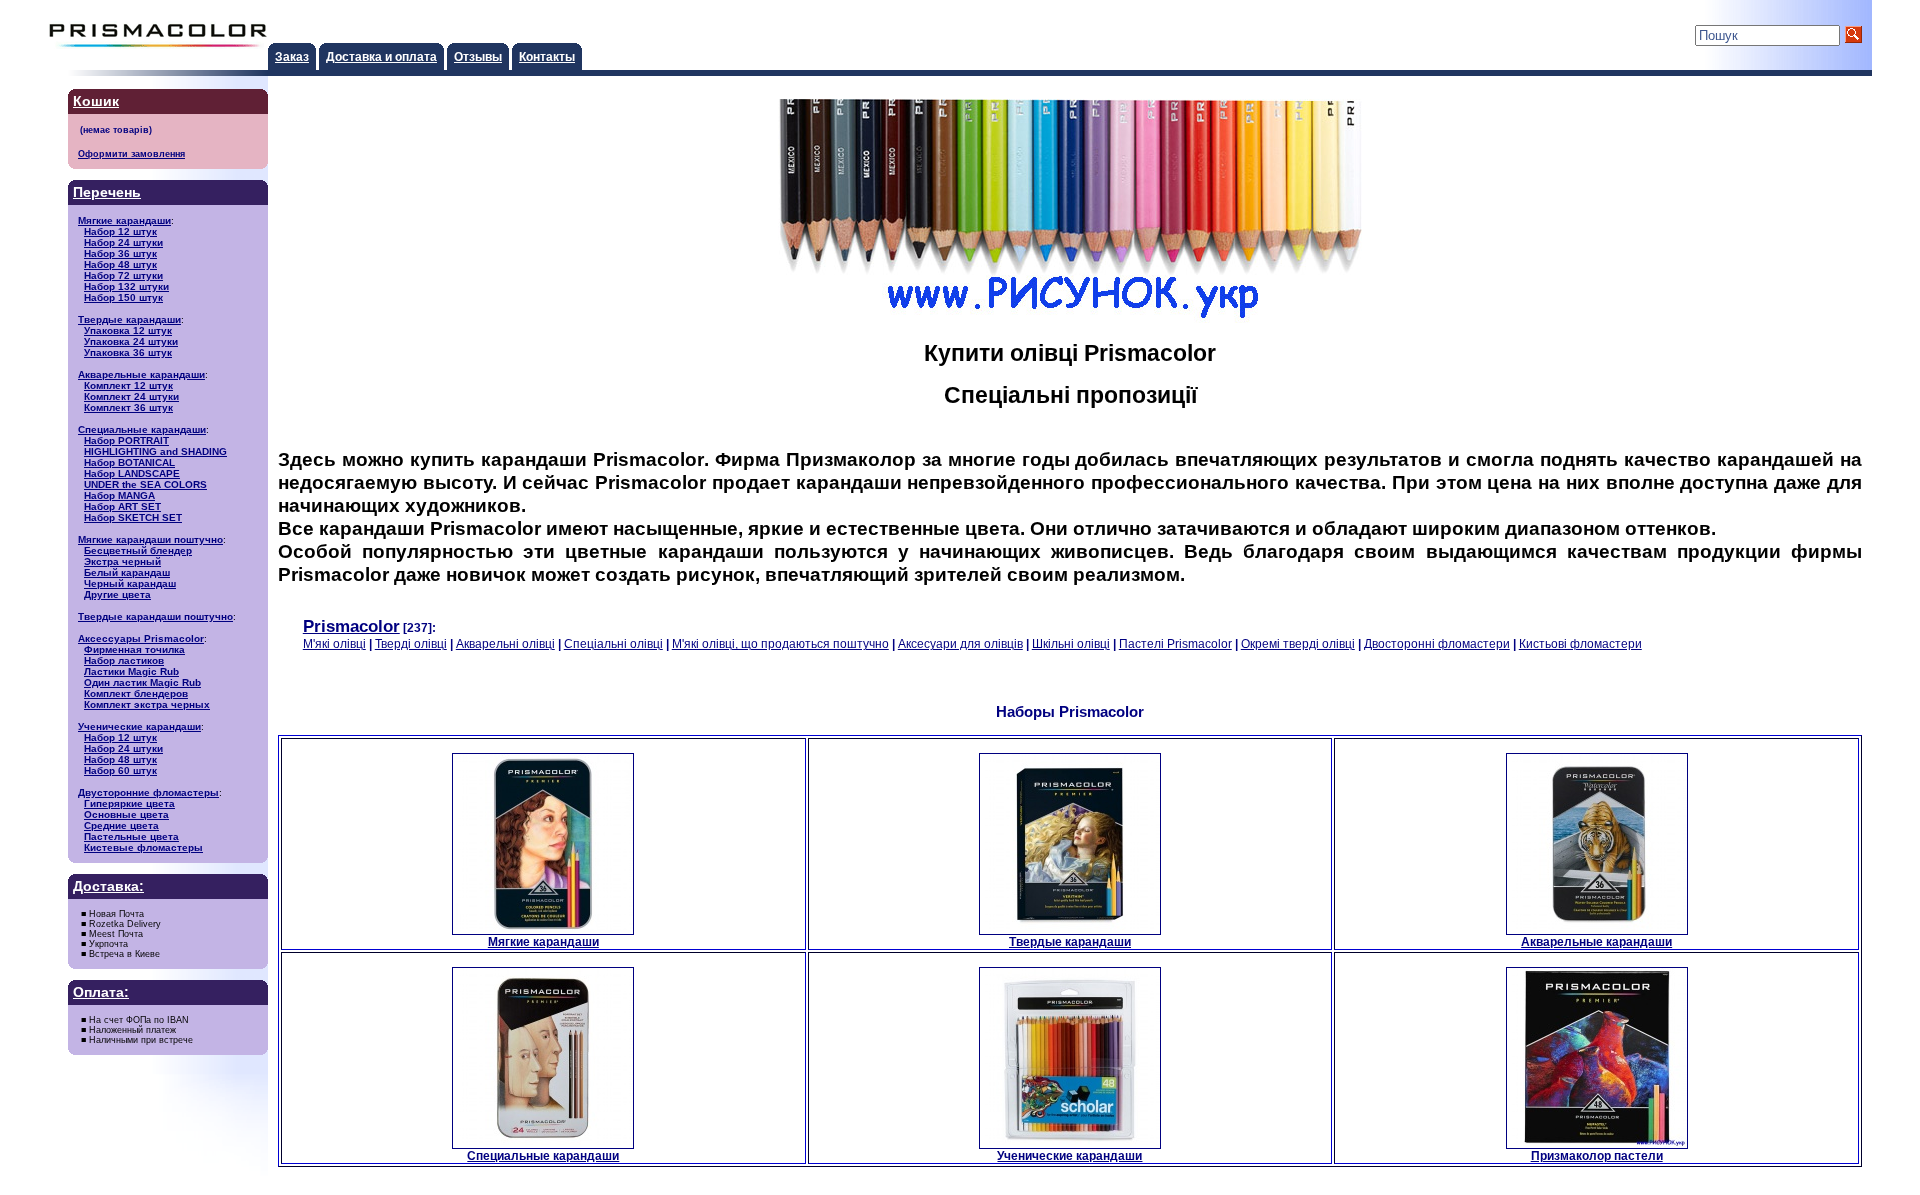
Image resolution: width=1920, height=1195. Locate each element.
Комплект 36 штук (128, 407)
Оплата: (101, 992)
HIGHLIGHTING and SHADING (155, 451)
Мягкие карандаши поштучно (150, 539)
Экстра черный (122, 561)
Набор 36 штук (120, 253)
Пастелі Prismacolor (1175, 643)
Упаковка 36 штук (128, 352)
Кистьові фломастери (1580, 643)
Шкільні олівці (1071, 643)
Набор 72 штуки (123, 275)
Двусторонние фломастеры (148, 792)
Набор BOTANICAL (129, 462)
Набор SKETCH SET (133, 517)
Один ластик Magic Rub (142, 682)
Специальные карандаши (142, 429)
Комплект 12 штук (128, 385)
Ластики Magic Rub (131, 671)
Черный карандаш (130, 583)
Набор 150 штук (123, 297)
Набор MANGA (119, 495)
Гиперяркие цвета (129, 803)
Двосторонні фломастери (1437, 643)
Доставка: (108, 886)
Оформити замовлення (131, 153)
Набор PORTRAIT (126, 440)
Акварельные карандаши (141, 374)
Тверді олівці (411, 643)
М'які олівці (334, 643)
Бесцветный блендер (138, 550)
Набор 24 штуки (123, 242)
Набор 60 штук (120, 770)
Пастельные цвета (131, 836)
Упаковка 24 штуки (131, 341)
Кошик (96, 101)
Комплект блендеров (136, 693)
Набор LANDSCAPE (132, 473)
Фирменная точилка (134, 649)
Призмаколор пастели (1597, 1155)
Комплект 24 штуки (131, 396)
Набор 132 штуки (126, 286)
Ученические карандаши (139, 726)
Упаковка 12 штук (128, 330)
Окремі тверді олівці (1298, 643)
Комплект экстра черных (147, 704)
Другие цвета (117, 594)
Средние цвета (121, 825)
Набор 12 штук (120, 231)
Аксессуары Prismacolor (141, 638)
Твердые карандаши (129, 319)
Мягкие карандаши (124, 220)
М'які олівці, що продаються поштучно (780, 643)
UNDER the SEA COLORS (145, 484)
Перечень (107, 192)
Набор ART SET (122, 506)
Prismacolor (351, 626)
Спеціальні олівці (613, 643)
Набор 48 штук (120, 264)
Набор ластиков (124, 660)
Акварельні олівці (505, 643)
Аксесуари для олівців (960, 643)
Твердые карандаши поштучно (155, 616)
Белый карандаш (127, 572)
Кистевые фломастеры (143, 847)
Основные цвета (126, 814)
